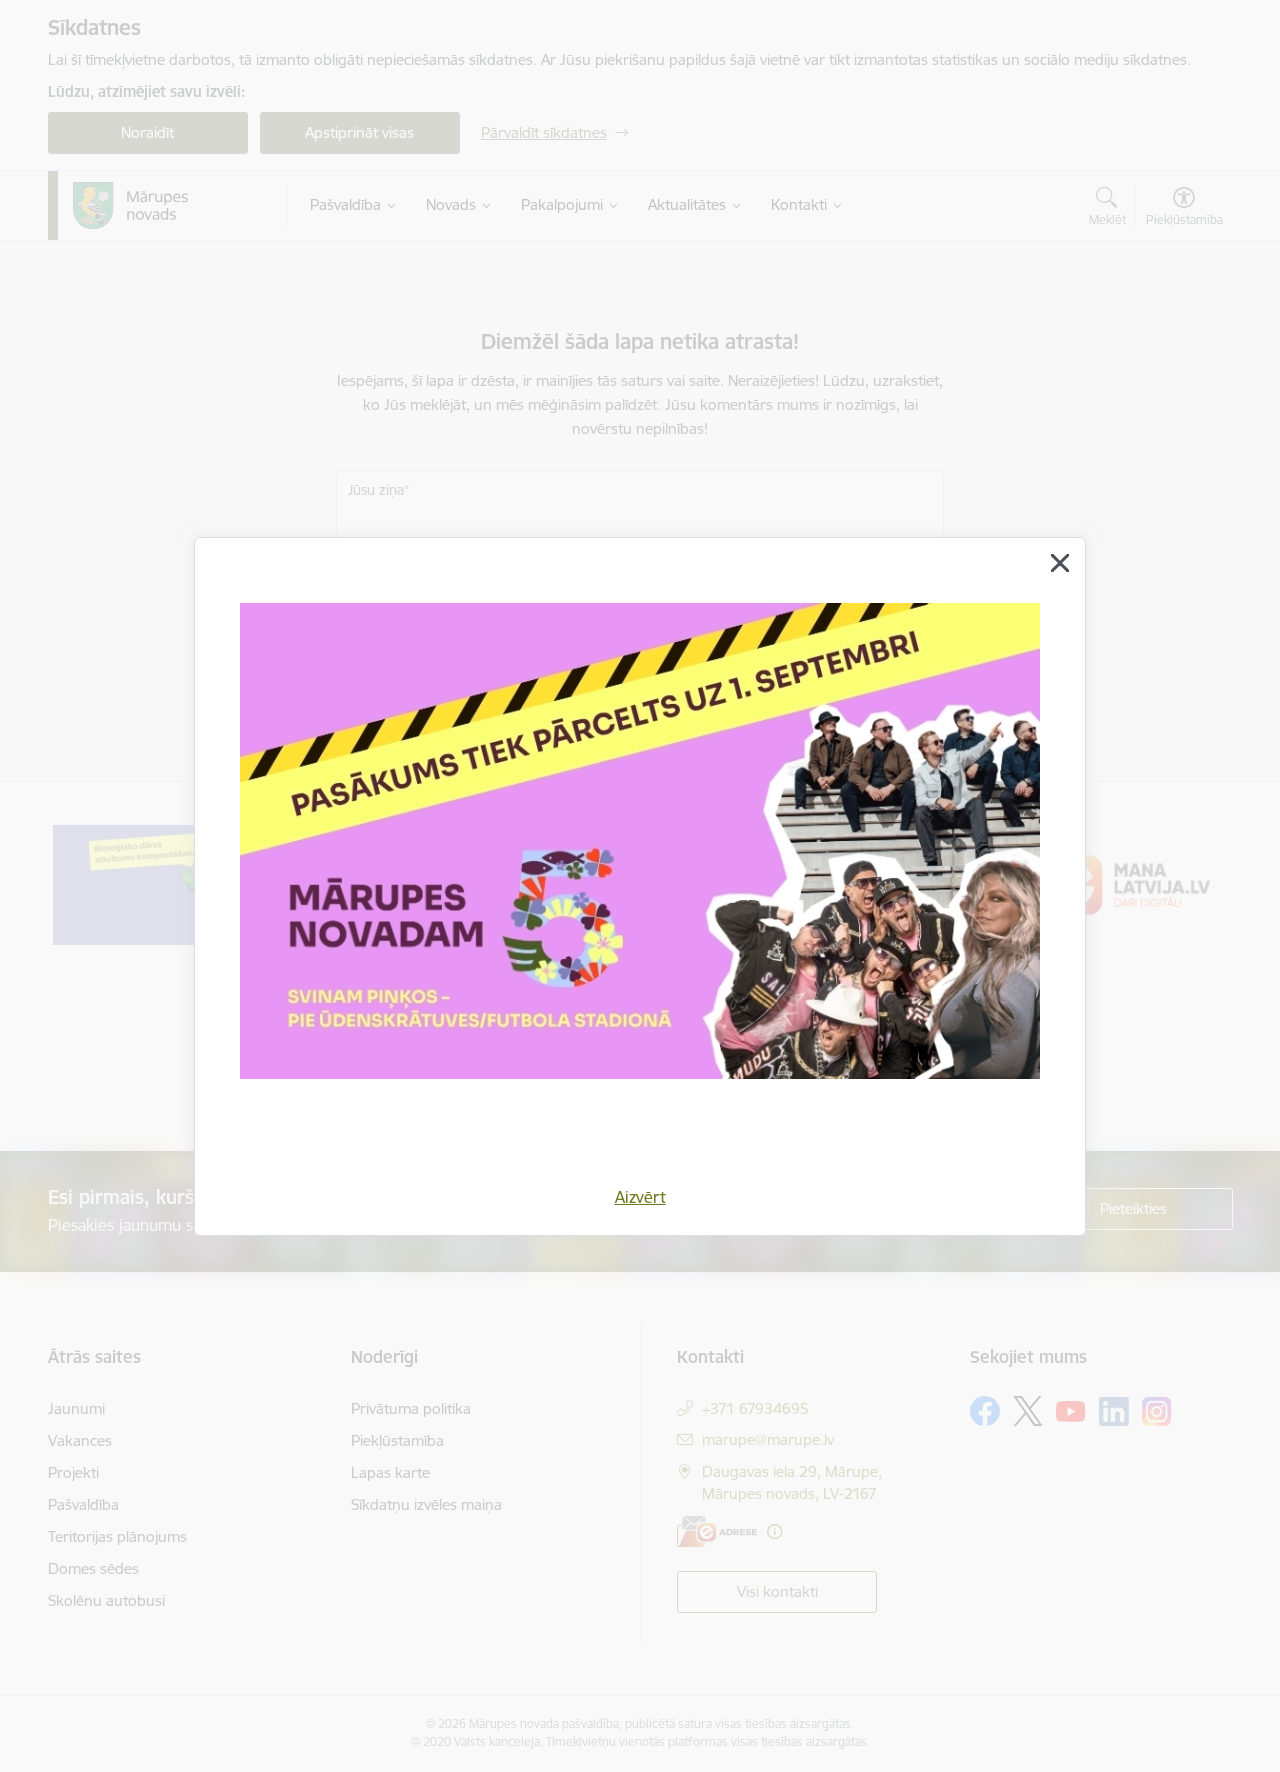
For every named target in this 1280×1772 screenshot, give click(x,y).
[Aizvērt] (1060, 563)
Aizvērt (640, 1197)
